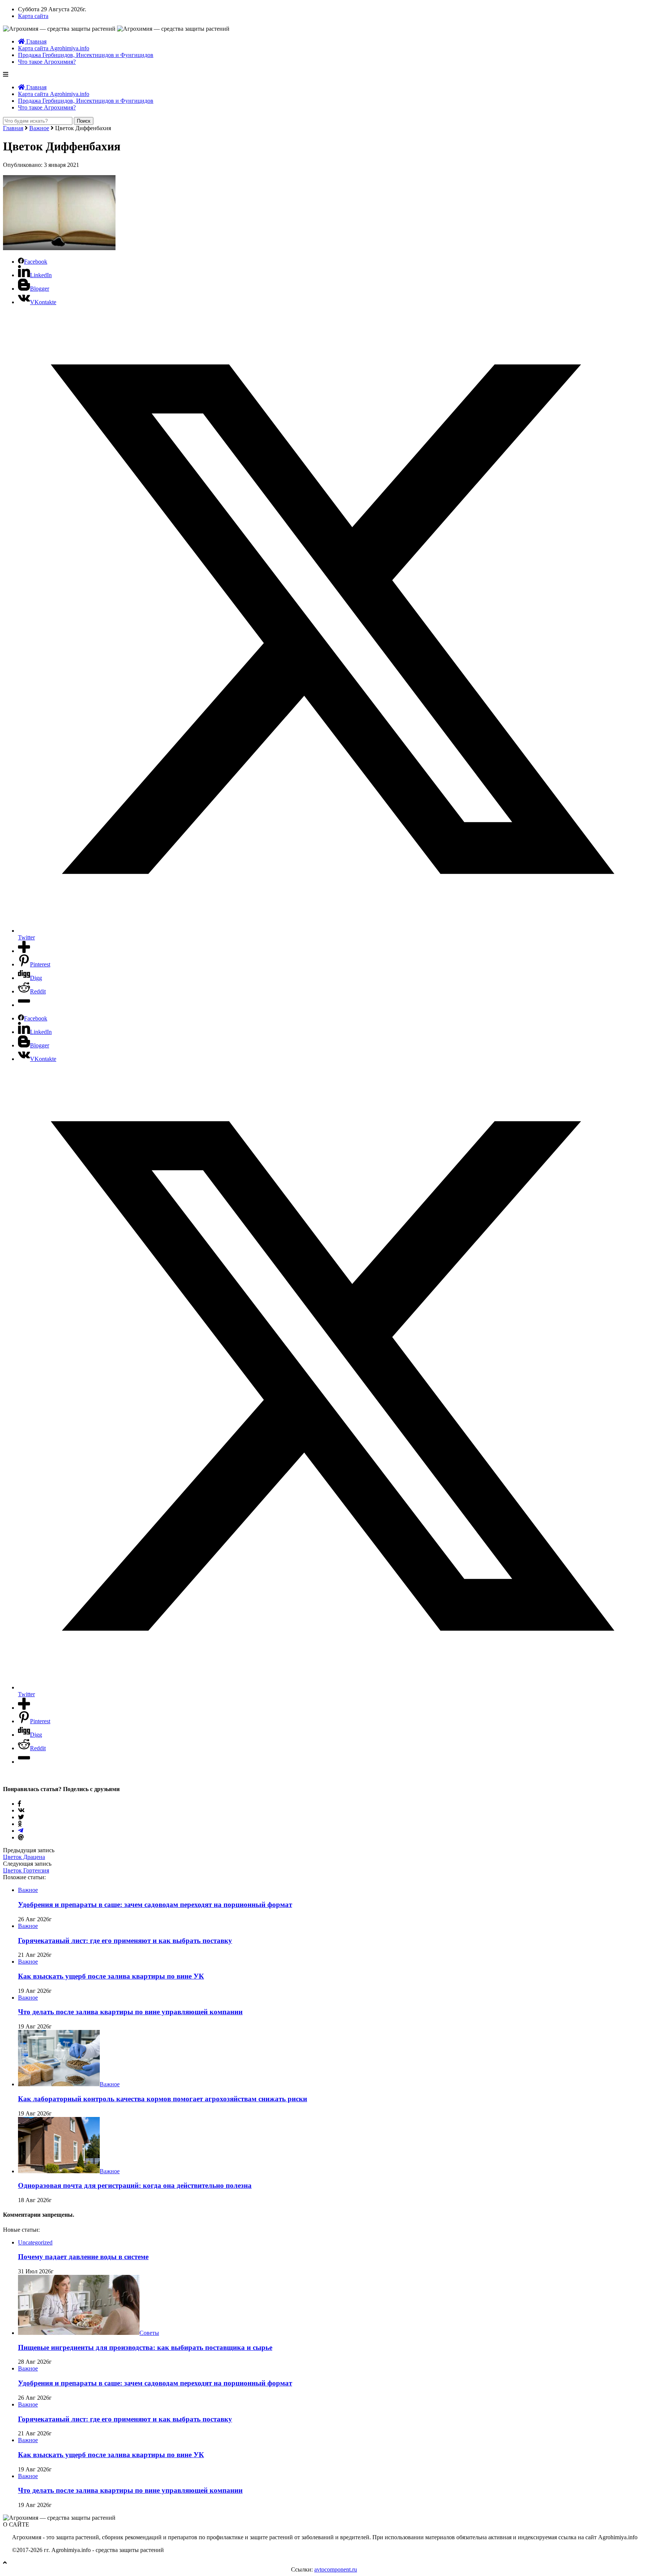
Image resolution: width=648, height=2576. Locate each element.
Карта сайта (33, 16)
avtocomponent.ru (336, 2569)
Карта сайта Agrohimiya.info (54, 48)
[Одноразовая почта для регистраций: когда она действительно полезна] (59, 2171)
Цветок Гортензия (26, 1870)
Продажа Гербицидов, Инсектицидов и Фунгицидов (86, 55)
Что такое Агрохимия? (47, 62)
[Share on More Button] (24, 951)
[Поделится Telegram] (21, 1831)
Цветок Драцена (24, 1857)
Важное (39, 128)
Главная (36, 41)
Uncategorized (35, 2242)
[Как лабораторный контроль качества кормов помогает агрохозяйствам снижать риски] (59, 2084)
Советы (149, 2333)
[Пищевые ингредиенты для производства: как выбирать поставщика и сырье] (79, 2333)
